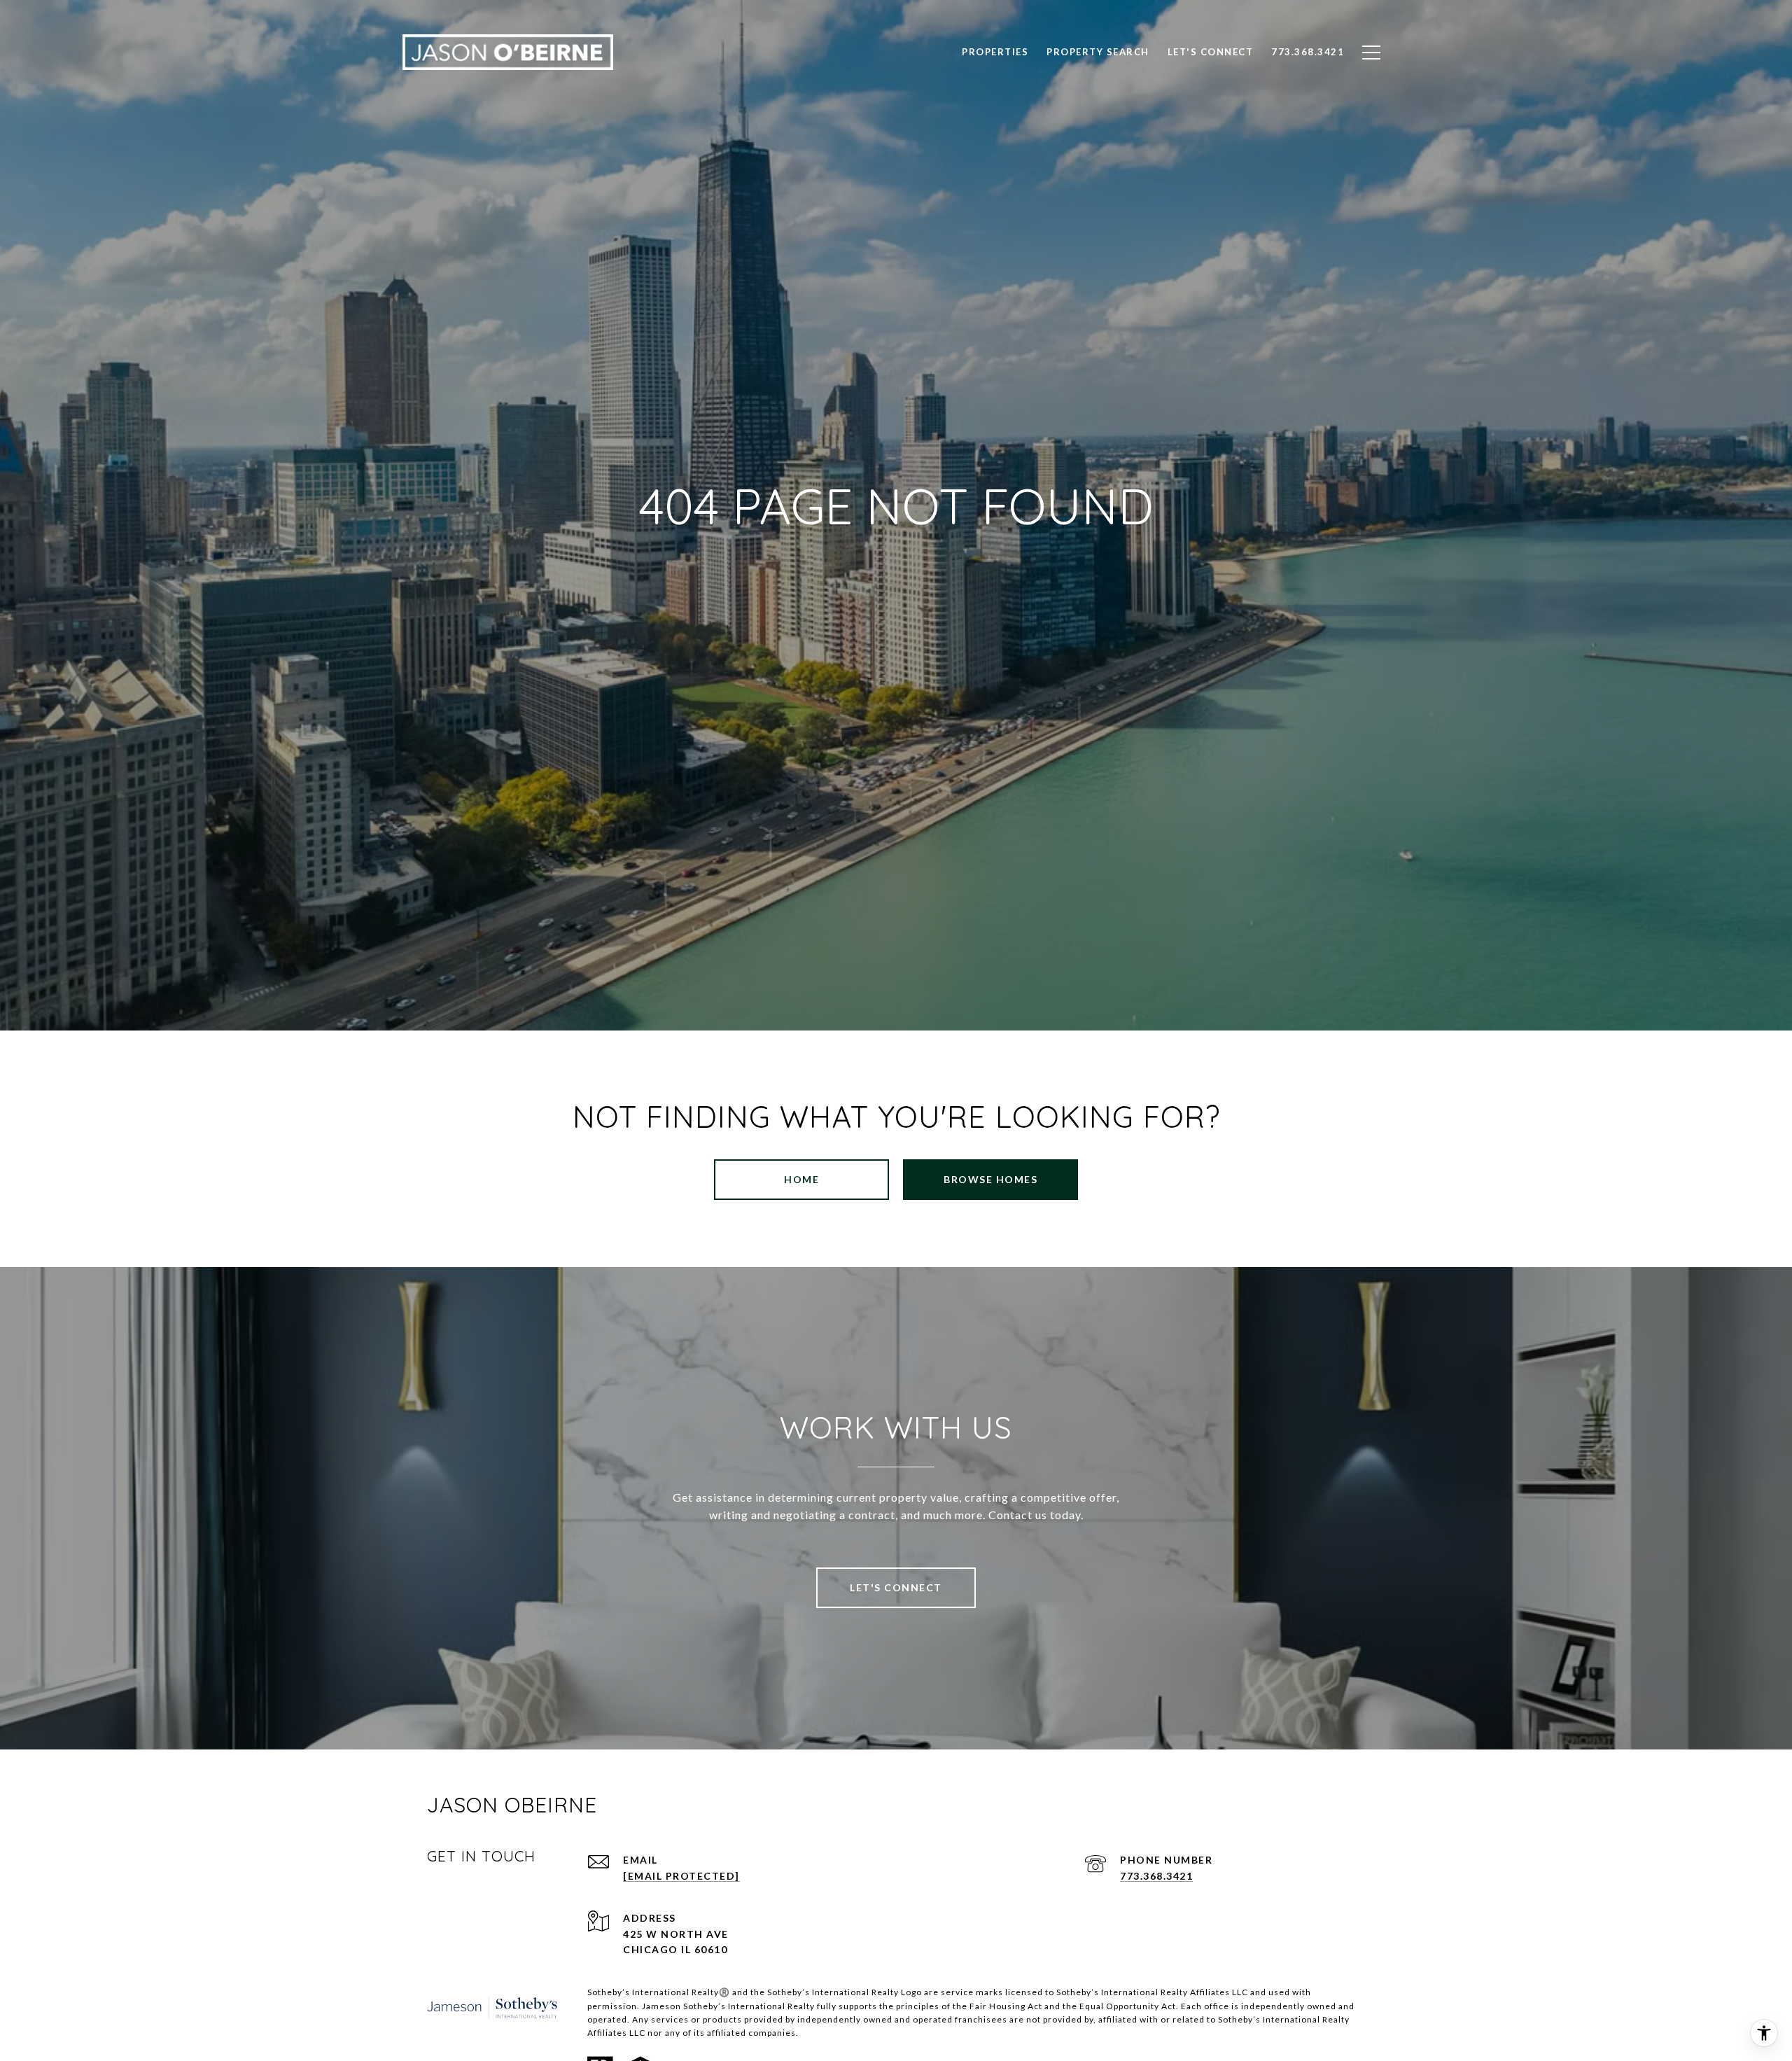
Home (801, 1179)
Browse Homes (990, 1179)
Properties (995, 52)
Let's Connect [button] (896, 1587)
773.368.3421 (1156, 1876)
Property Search (1098, 52)
